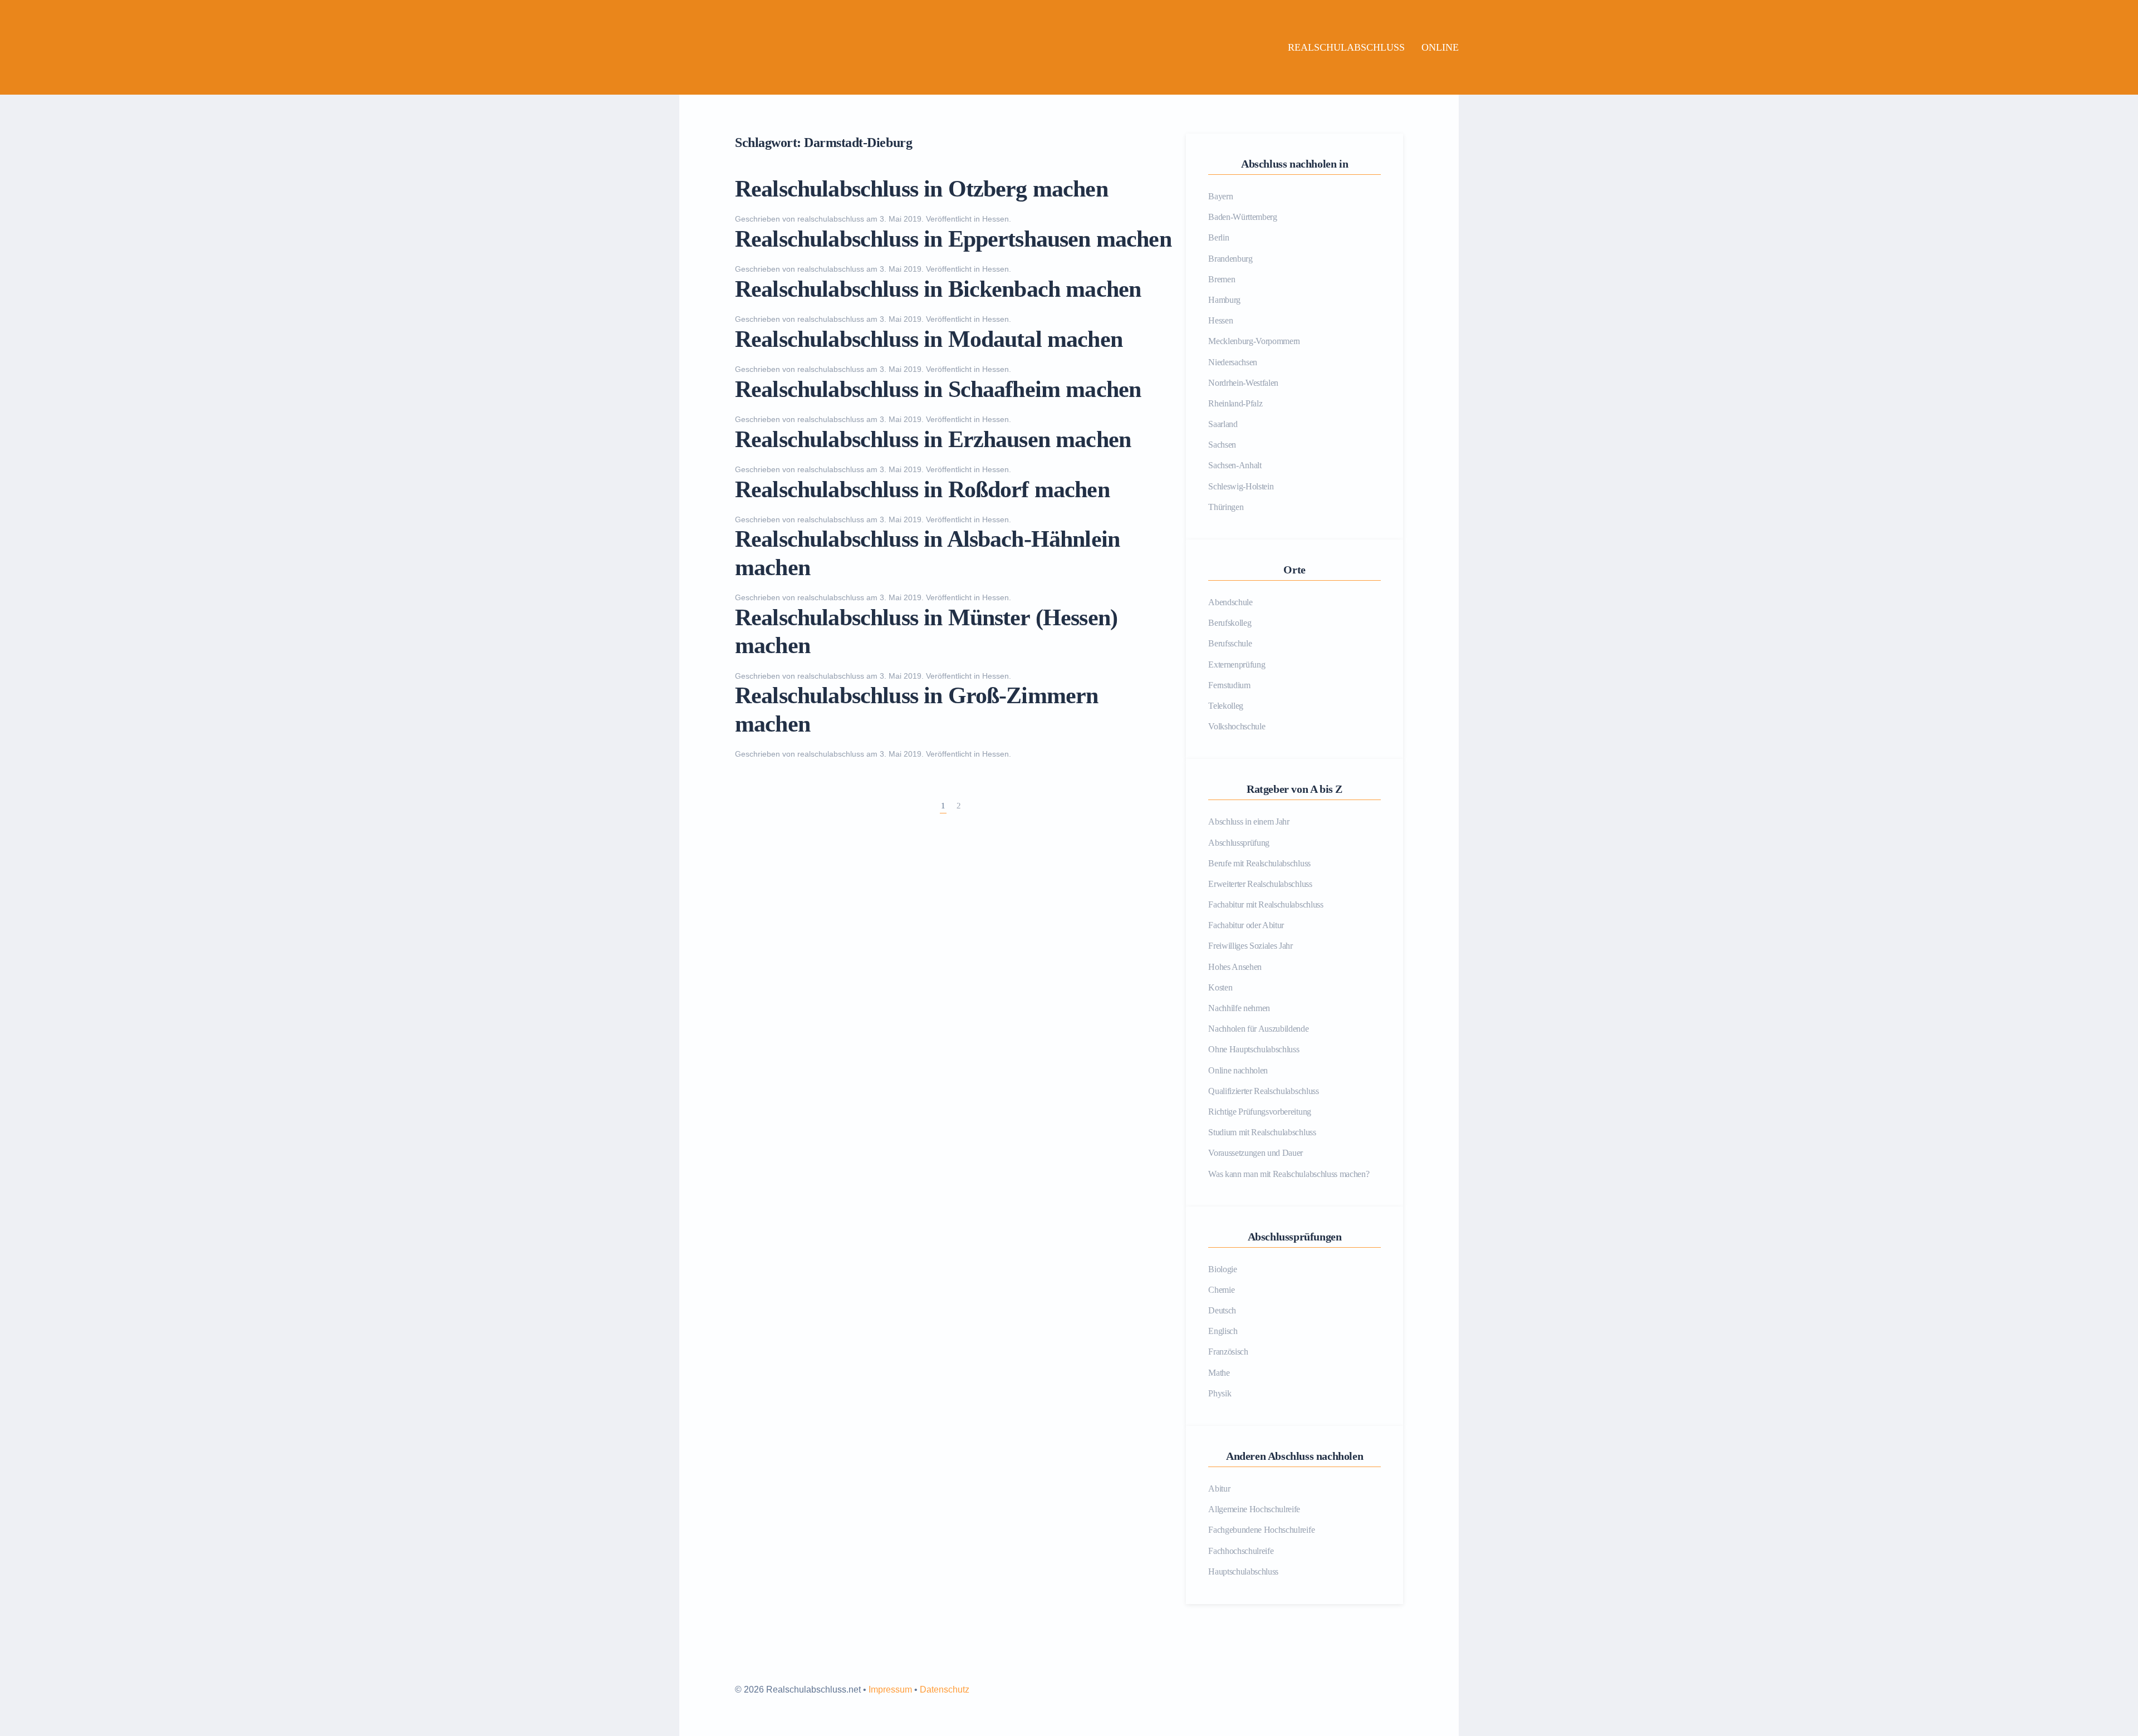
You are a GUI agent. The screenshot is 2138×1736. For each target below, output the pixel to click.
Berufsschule (1230, 643)
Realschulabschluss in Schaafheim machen (938, 389)
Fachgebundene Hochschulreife (1261, 1530)
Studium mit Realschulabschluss (1262, 1132)
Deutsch (1222, 1310)
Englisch (1223, 1331)
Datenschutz (945, 1690)
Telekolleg (1226, 706)
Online (1440, 47)
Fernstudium (1229, 685)
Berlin (1218, 237)
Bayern (1220, 196)
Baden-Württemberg (1243, 217)
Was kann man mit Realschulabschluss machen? (1289, 1174)
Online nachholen (1238, 1070)
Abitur (1219, 1489)
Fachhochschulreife (1241, 1551)
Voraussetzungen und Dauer (1256, 1153)
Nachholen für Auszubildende (1258, 1029)
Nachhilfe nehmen (1239, 1008)
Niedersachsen (1233, 362)
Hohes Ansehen (1235, 967)
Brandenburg (1230, 259)
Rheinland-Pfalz (1235, 403)
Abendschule (1230, 602)
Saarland (1223, 424)
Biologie (1222, 1269)
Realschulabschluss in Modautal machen (929, 339)
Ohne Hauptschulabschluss (1254, 1049)
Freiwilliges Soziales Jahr (1251, 946)
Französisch (1228, 1352)
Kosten (1220, 987)
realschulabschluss (831, 219)
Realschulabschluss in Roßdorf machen (922, 489)
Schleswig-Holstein (1241, 486)
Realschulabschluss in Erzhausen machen (933, 439)
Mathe (1219, 1373)
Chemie (1221, 1290)
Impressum (890, 1690)
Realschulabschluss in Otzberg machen (921, 189)
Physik (1220, 1393)
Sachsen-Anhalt (1235, 465)
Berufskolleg (1230, 623)
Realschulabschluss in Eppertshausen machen (953, 239)
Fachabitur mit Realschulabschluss (1266, 904)
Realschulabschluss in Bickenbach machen (938, 289)
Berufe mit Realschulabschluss (1259, 863)
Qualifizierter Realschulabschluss (1263, 1091)
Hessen (996, 219)
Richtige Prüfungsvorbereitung (1260, 1112)
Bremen (1222, 279)
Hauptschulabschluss (1243, 1571)
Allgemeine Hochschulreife (1254, 1509)
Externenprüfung (1237, 665)
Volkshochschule (1237, 726)
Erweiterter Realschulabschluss (1260, 884)
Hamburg (1224, 300)
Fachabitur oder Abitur (1246, 925)
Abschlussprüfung (1239, 843)
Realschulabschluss (1346, 47)
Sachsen (1222, 445)
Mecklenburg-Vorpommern (1254, 341)
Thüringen (1226, 507)
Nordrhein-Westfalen (1243, 383)
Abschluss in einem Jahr (1249, 822)
